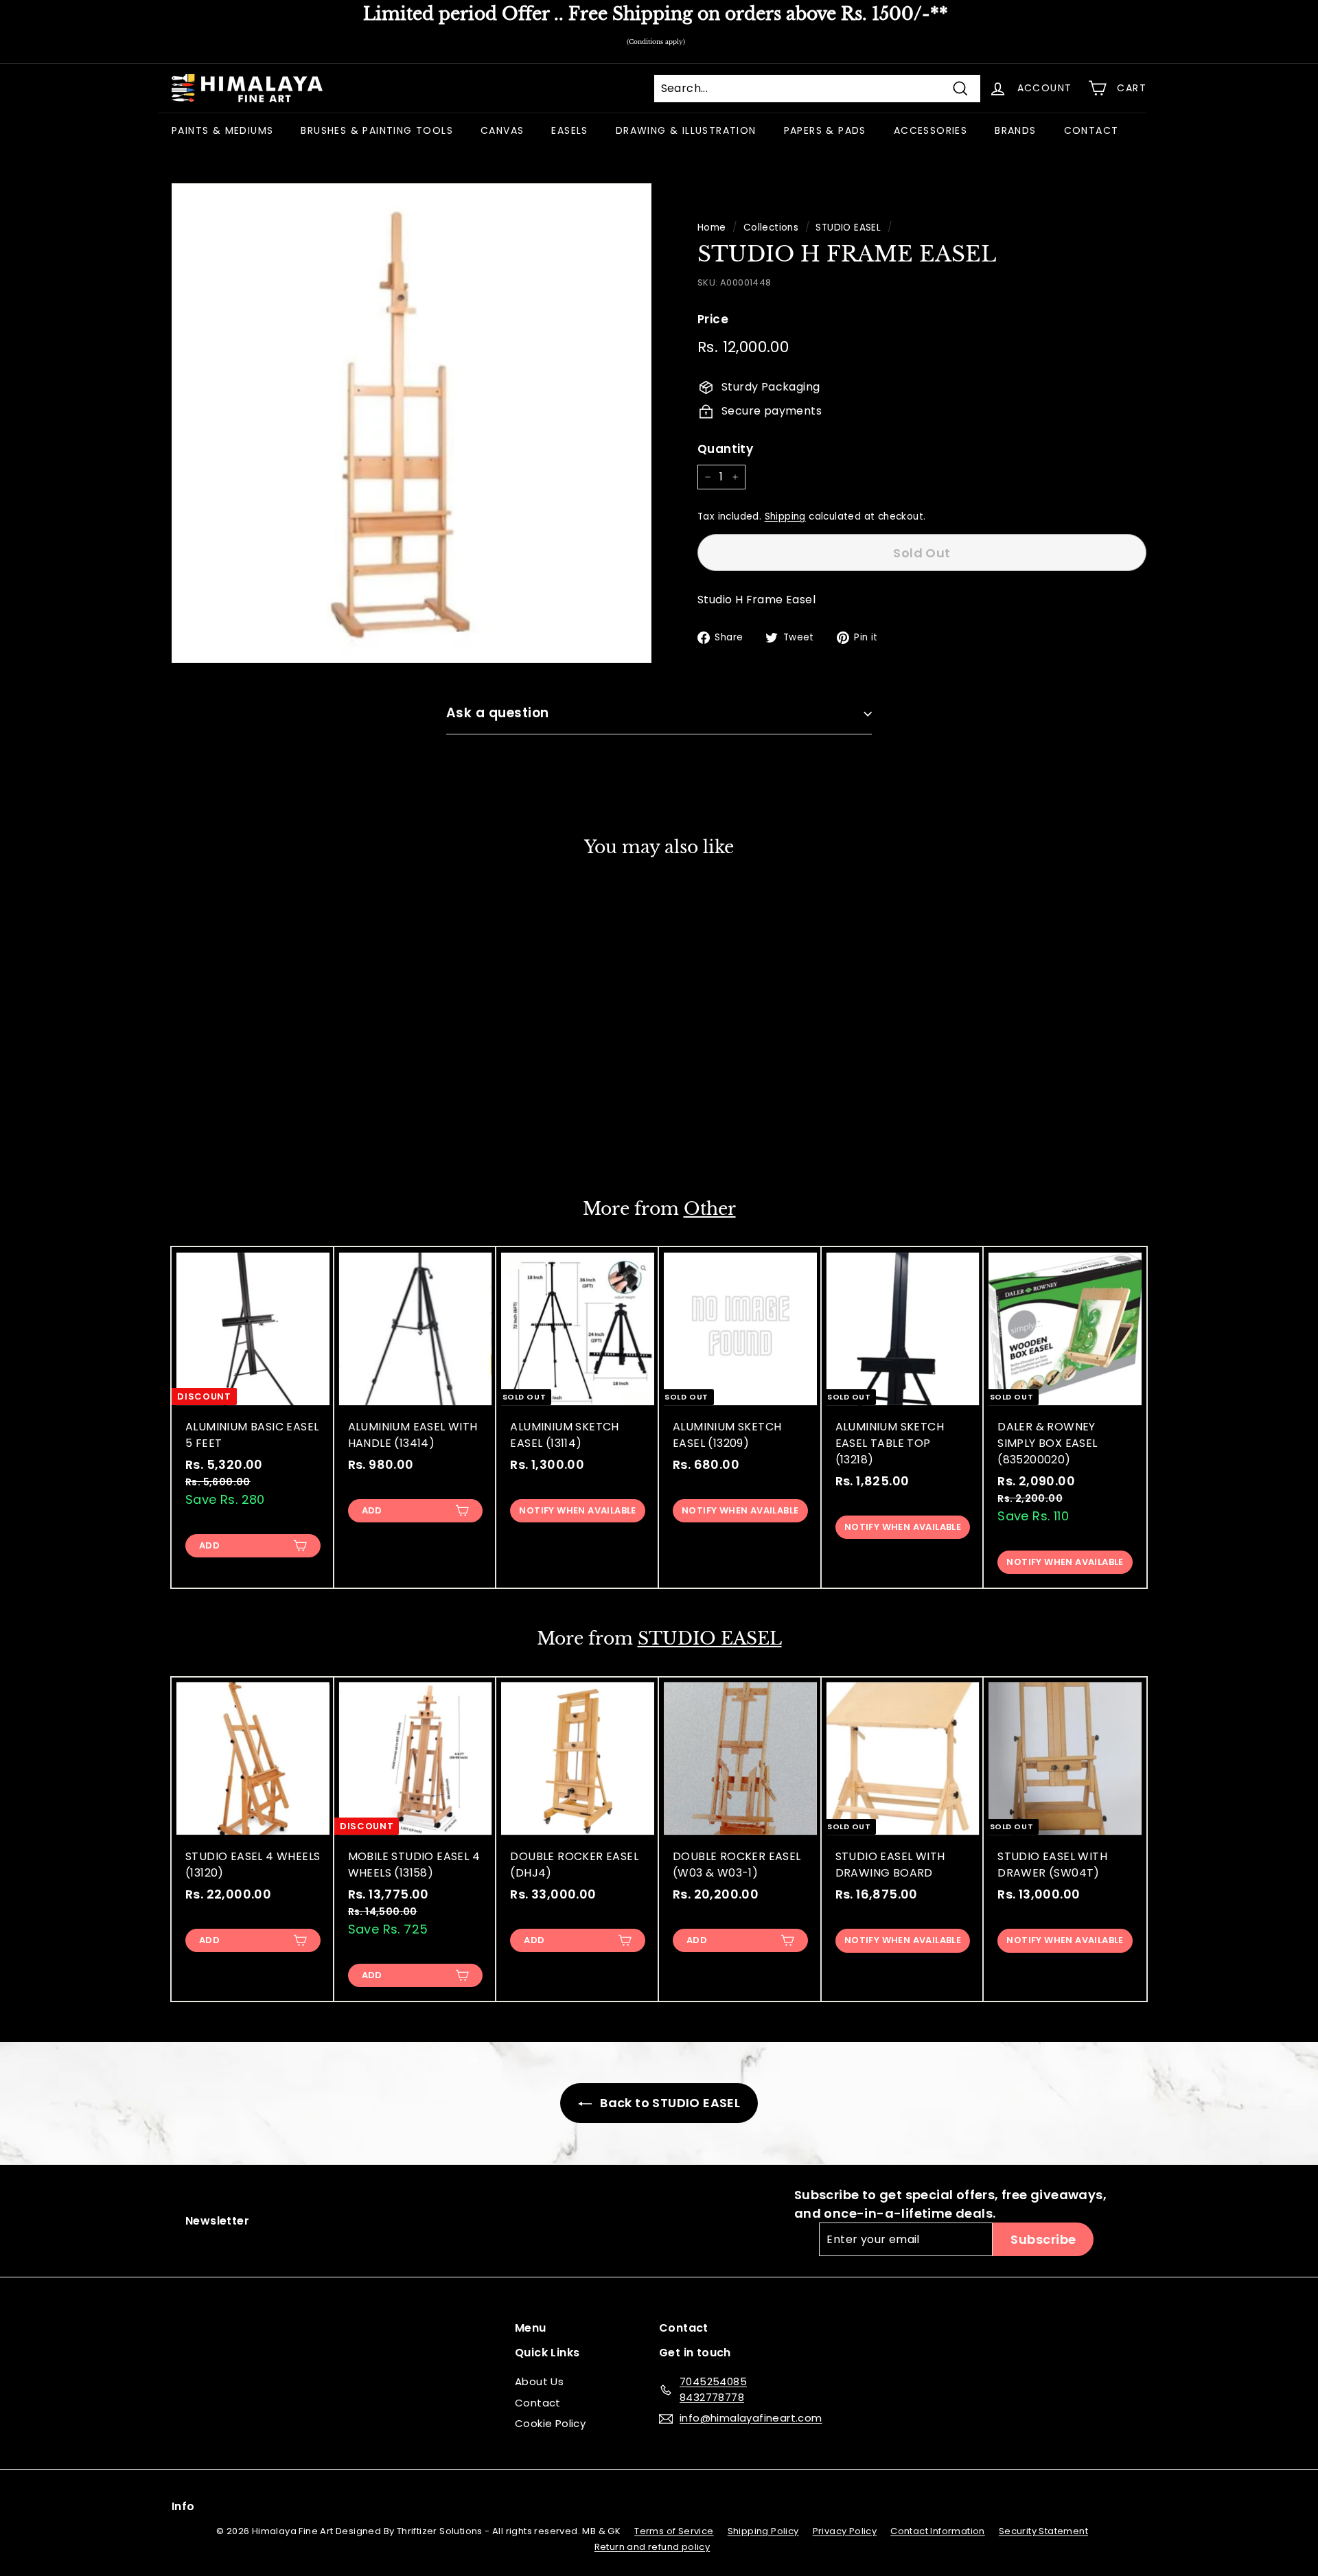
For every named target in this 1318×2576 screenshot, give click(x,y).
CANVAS (502, 130)
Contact (538, 2403)
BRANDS (1015, 130)
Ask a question (498, 713)
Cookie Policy (550, 2423)
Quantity (725, 449)
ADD (209, 1545)
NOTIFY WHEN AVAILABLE (253, 1132)
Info (183, 2506)
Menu (531, 2328)
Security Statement (1043, 2531)
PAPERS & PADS (825, 130)
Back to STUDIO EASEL (669, 2103)
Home (712, 228)
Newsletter (217, 2221)
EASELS (569, 130)
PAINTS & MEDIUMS (222, 130)
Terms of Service (674, 2531)
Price (713, 319)
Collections (771, 228)
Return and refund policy (652, 2547)
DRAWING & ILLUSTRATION (686, 130)
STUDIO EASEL (848, 228)
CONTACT (1091, 130)
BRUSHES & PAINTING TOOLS (377, 130)
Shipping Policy (763, 2531)
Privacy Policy (845, 2531)
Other (710, 1209)
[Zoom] (412, 423)
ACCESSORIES (930, 130)
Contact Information (938, 2531)
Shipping (785, 517)
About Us (539, 2381)
